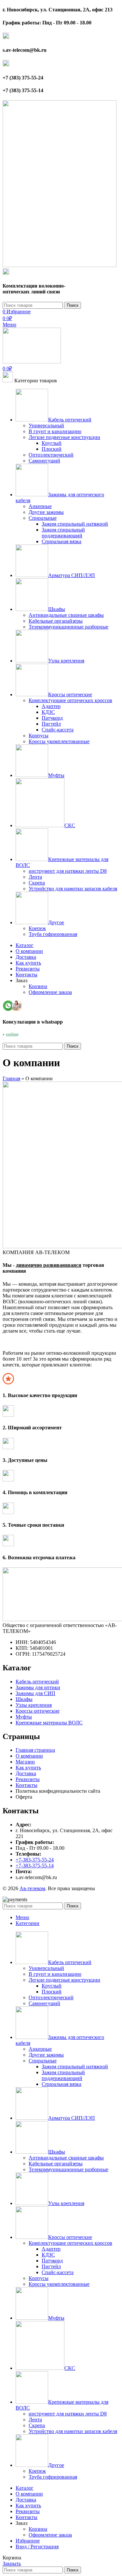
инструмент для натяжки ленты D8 (68, 871)
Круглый (52, 443)
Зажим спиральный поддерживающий (63, 533)
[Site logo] (60, 265)
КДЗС (48, 712)
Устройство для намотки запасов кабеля (73, 889)
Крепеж (37, 928)
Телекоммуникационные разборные (68, 627)
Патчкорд (52, 718)
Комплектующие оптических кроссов (70, 700)
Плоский (52, 449)
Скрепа (37, 883)
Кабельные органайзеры (56, 621)
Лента (35, 877)
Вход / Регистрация (37, 2547)
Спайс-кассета (58, 730)
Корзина (38, 986)
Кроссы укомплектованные (59, 741)
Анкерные (40, 506)
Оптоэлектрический (51, 455)
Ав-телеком (32, 1888)
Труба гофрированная (53, 934)
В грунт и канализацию (55, 431)
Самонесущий (44, 461)
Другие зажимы (46, 512)
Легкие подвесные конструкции (64, 437)
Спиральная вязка (61, 541)
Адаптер (51, 706)
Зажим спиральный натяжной (75, 524)
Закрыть (12, 2563)
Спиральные (43, 518)
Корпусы (39, 736)
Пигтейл (51, 724)
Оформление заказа (50, 992)
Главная (11, 1078)
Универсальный (46, 425)
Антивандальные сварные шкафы (66, 615)
